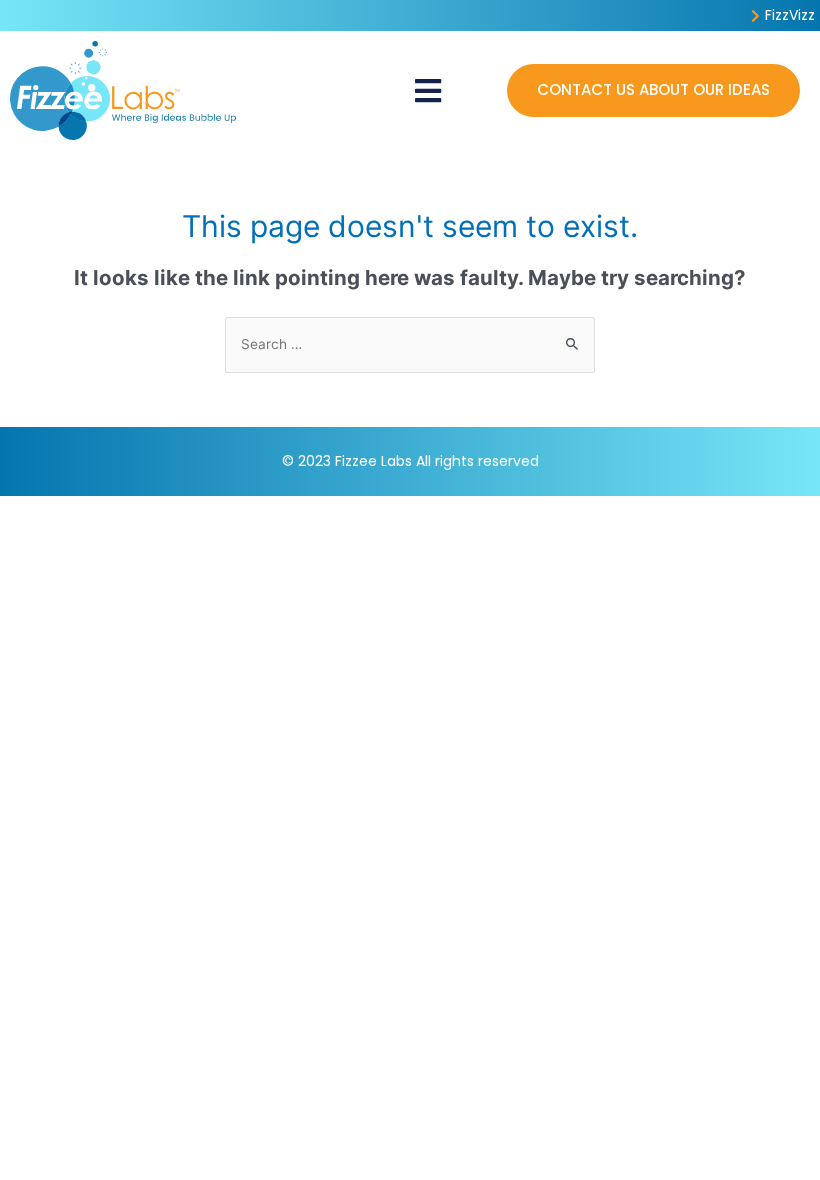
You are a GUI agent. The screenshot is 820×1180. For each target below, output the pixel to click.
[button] (427, 90)
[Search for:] (410, 344)
